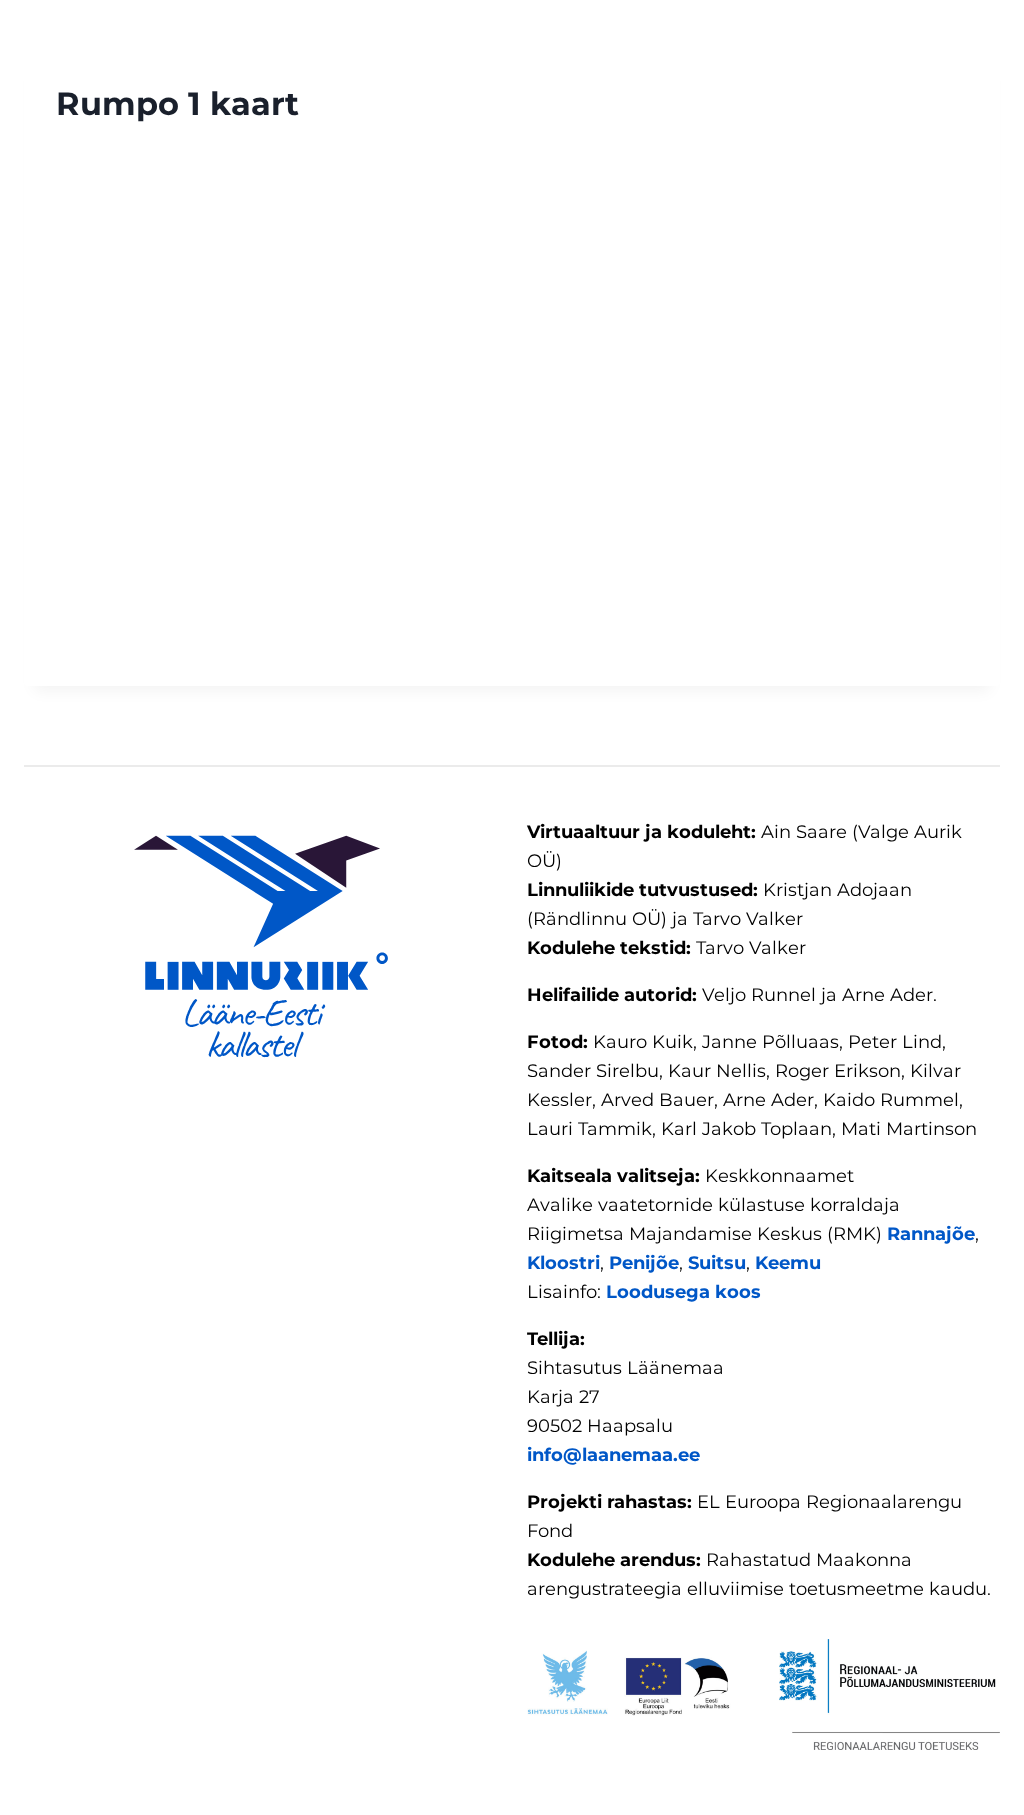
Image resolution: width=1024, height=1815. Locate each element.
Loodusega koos (683, 1292)
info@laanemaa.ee (613, 1455)
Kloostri (563, 1263)
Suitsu (717, 1263)
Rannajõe (931, 1234)
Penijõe (644, 1263)
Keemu (788, 1263)
